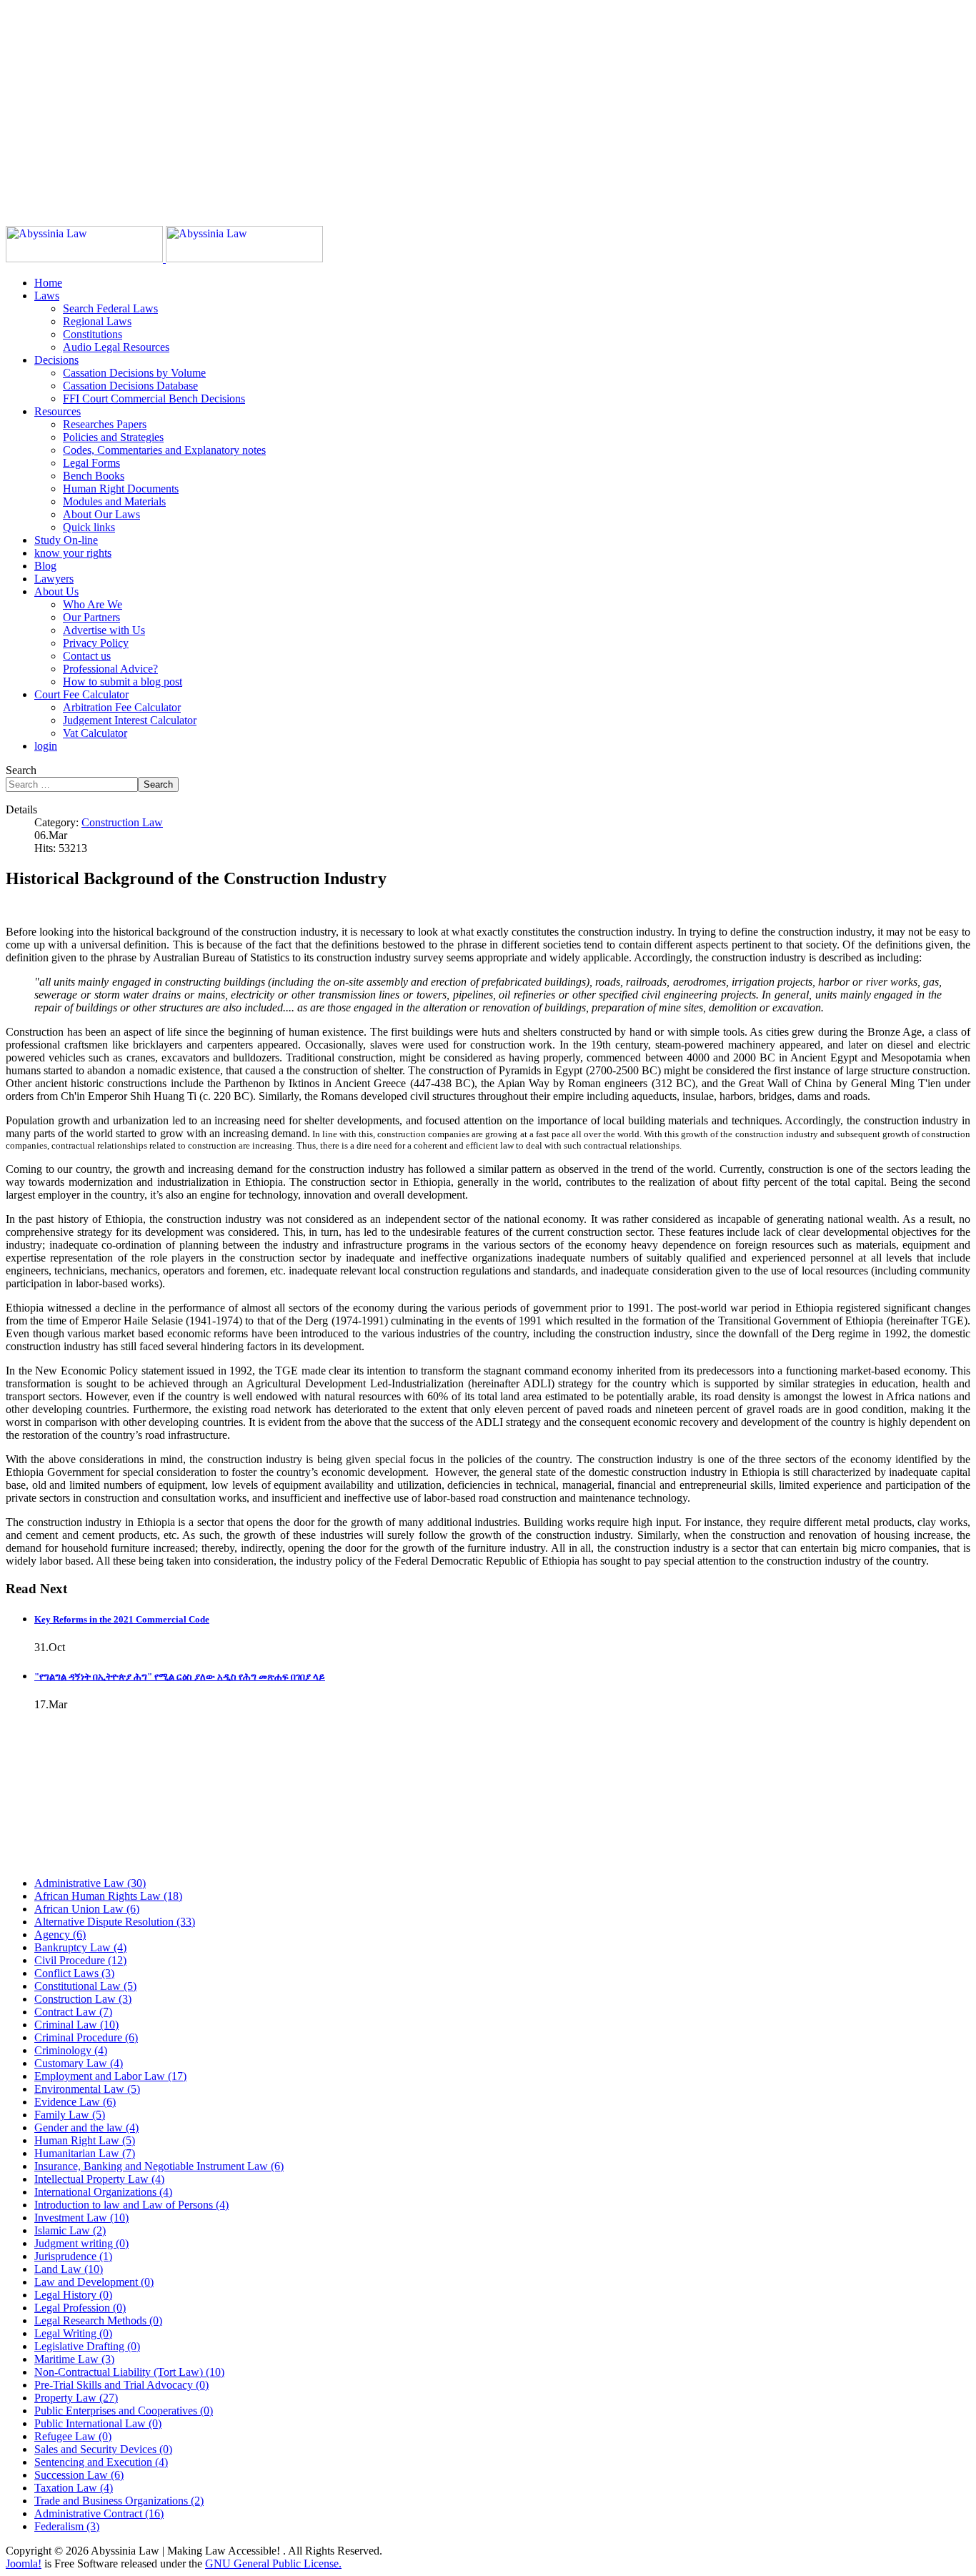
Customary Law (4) (79, 2063)
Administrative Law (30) (90, 1883)
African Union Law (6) (87, 1909)
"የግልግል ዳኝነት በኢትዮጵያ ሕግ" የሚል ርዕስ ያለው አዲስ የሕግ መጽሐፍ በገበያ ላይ (180, 1676)
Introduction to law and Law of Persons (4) (131, 2205)
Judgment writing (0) (81, 2243)
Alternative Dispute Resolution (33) (115, 1922)
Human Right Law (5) (85, 2140)
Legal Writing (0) (73, 2333)
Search (21, 770)
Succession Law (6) (79, 2475)
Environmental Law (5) (87, 2089)
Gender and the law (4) (86, 2127)
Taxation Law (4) (74, 2488)
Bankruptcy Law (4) (80, 1947)
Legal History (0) (73, 2295)
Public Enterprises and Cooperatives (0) (124, 2411)
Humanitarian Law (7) (85, 2153)
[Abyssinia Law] (164, 258)
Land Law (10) (69, 2269)
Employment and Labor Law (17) (110, 2076)
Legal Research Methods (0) (98, 2320)
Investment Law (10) (81, 2218)
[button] (47, 296)
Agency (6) (60, 1935)
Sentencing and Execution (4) (101, 2462)
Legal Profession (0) (80, 2308)
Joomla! (24, 2563)
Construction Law (122, 822)
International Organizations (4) (103, 2192)
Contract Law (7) (73, 2012)
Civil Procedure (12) (80, 1960)
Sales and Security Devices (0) (103, 2449)
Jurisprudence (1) (73, 2256)
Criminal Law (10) (76, 2025)
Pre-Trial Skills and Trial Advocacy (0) (121, 2385)
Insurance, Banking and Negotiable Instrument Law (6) (159, 2166)
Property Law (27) (76, 2398)
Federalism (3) (67, 2526)
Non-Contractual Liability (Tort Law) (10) (129, 2372)
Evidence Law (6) (75, 2102)
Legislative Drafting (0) (87, 2346)
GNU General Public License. (273, 2563)
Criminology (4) (71, 2050)
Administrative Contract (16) (99, 2513)
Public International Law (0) (98, 2423)
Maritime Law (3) (74, 2359)
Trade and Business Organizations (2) (119, 2501)
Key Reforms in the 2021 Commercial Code (122, 1619)
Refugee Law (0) (73, 2436)
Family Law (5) (70, 2115)
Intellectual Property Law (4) (99, 2179)
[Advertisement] (434, 106)
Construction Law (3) (83, 1999)
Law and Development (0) (94, 2282)
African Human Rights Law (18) (108, 1896)
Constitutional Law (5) (85, 1986)
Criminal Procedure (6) (86, 2037)
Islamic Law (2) (70, 2230)
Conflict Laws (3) (74, 1973)
